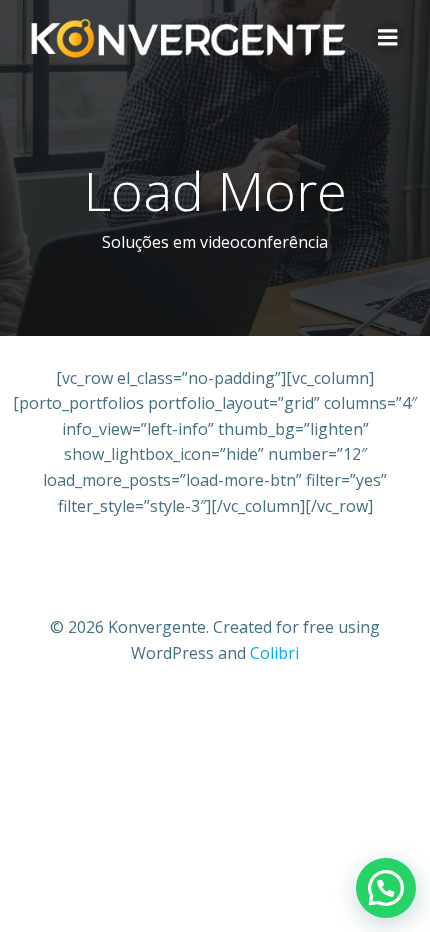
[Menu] (388, 38)
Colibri (274, 653)
